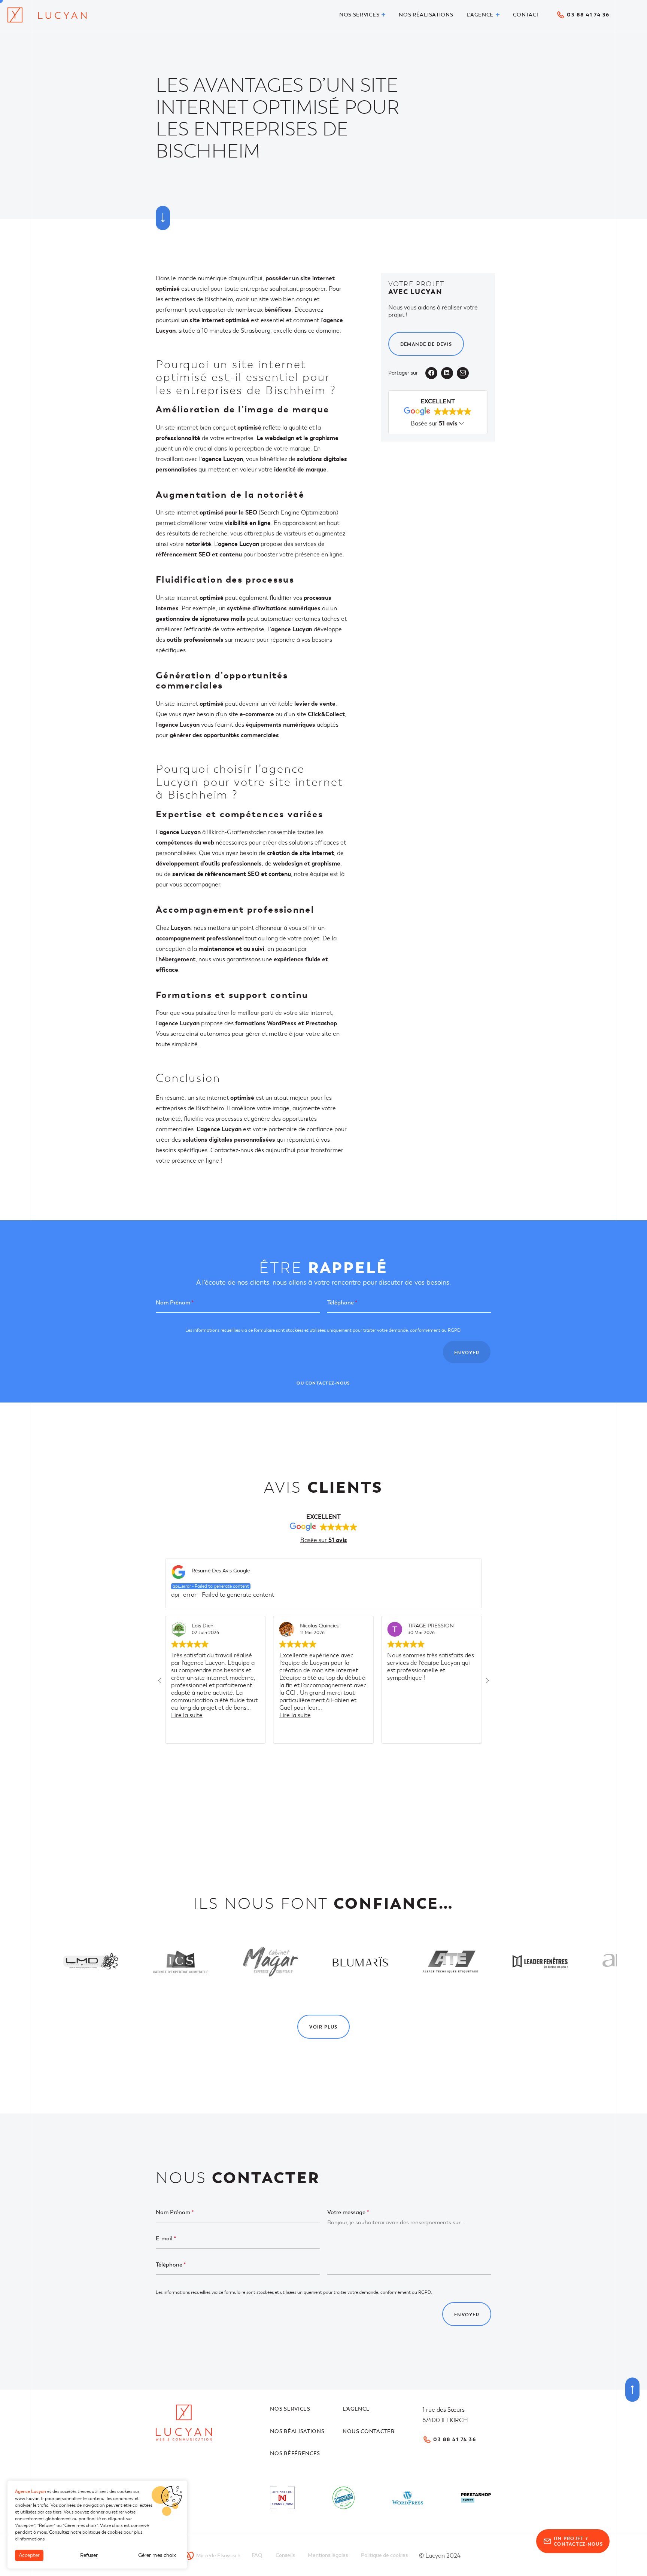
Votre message (348, 2212)
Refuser (89, 2555)
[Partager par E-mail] (463, 373)
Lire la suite (187, 1715)
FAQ (257, 2555)
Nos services (290, 2409)
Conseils (285, 2555)
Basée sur (324, 1540)
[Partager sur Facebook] (431, 373)
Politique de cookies (384, 2555)
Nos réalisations (297, 2431)
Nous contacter (369, 2431)
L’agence (356, 2409)
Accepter (29, 2555)
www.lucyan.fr (29, 2499)
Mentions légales (328, 2555)
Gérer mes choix (157, 2555)
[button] (160, 1680)
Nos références (295, 2453)
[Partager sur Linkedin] (447, 373)
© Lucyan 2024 (440, 2556)
